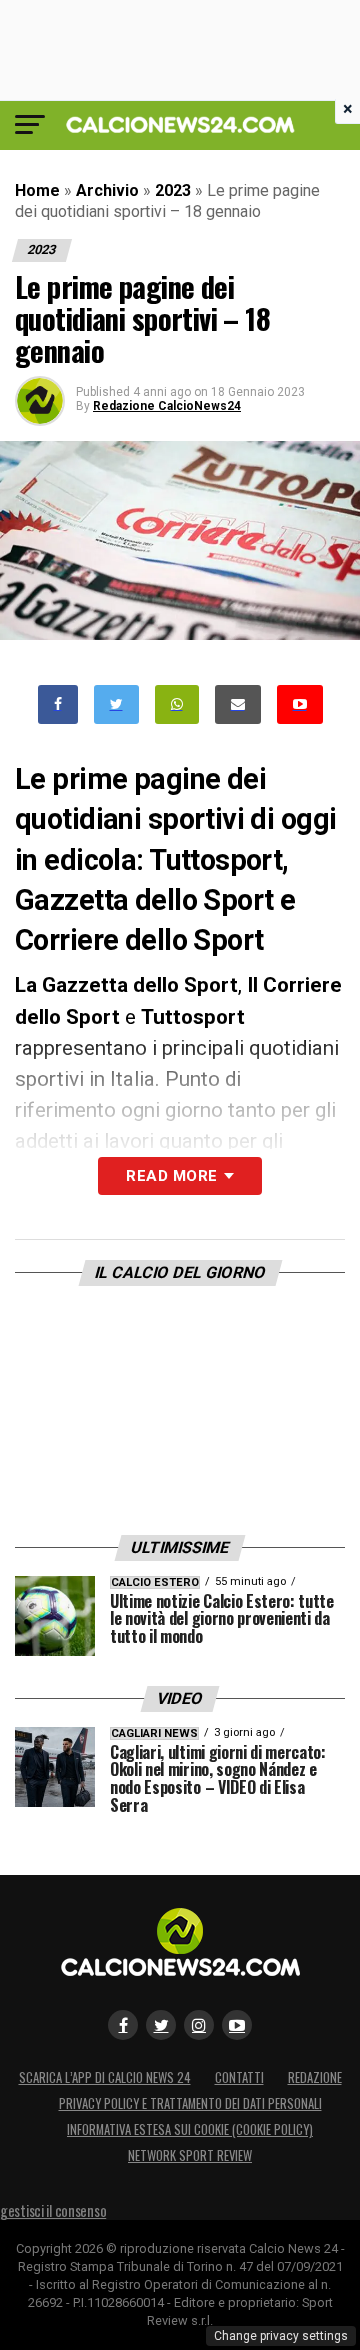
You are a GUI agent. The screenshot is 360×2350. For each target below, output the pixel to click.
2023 (173, 190)
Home (37, 190)
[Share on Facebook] (58, 704)
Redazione (315, 2077)
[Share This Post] (177, 704)
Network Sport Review (190, 2155)
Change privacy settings (281, 2336)
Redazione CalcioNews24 (167, 406)
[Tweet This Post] (116, 704)
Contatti (239, 2077)
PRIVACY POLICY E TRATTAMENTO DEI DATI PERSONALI (190, 2103)
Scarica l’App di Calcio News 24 (105, 2077)
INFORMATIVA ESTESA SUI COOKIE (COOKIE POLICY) (190, 2129)
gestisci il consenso (53, 2210)
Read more (171, 1176)
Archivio (107, 190)
